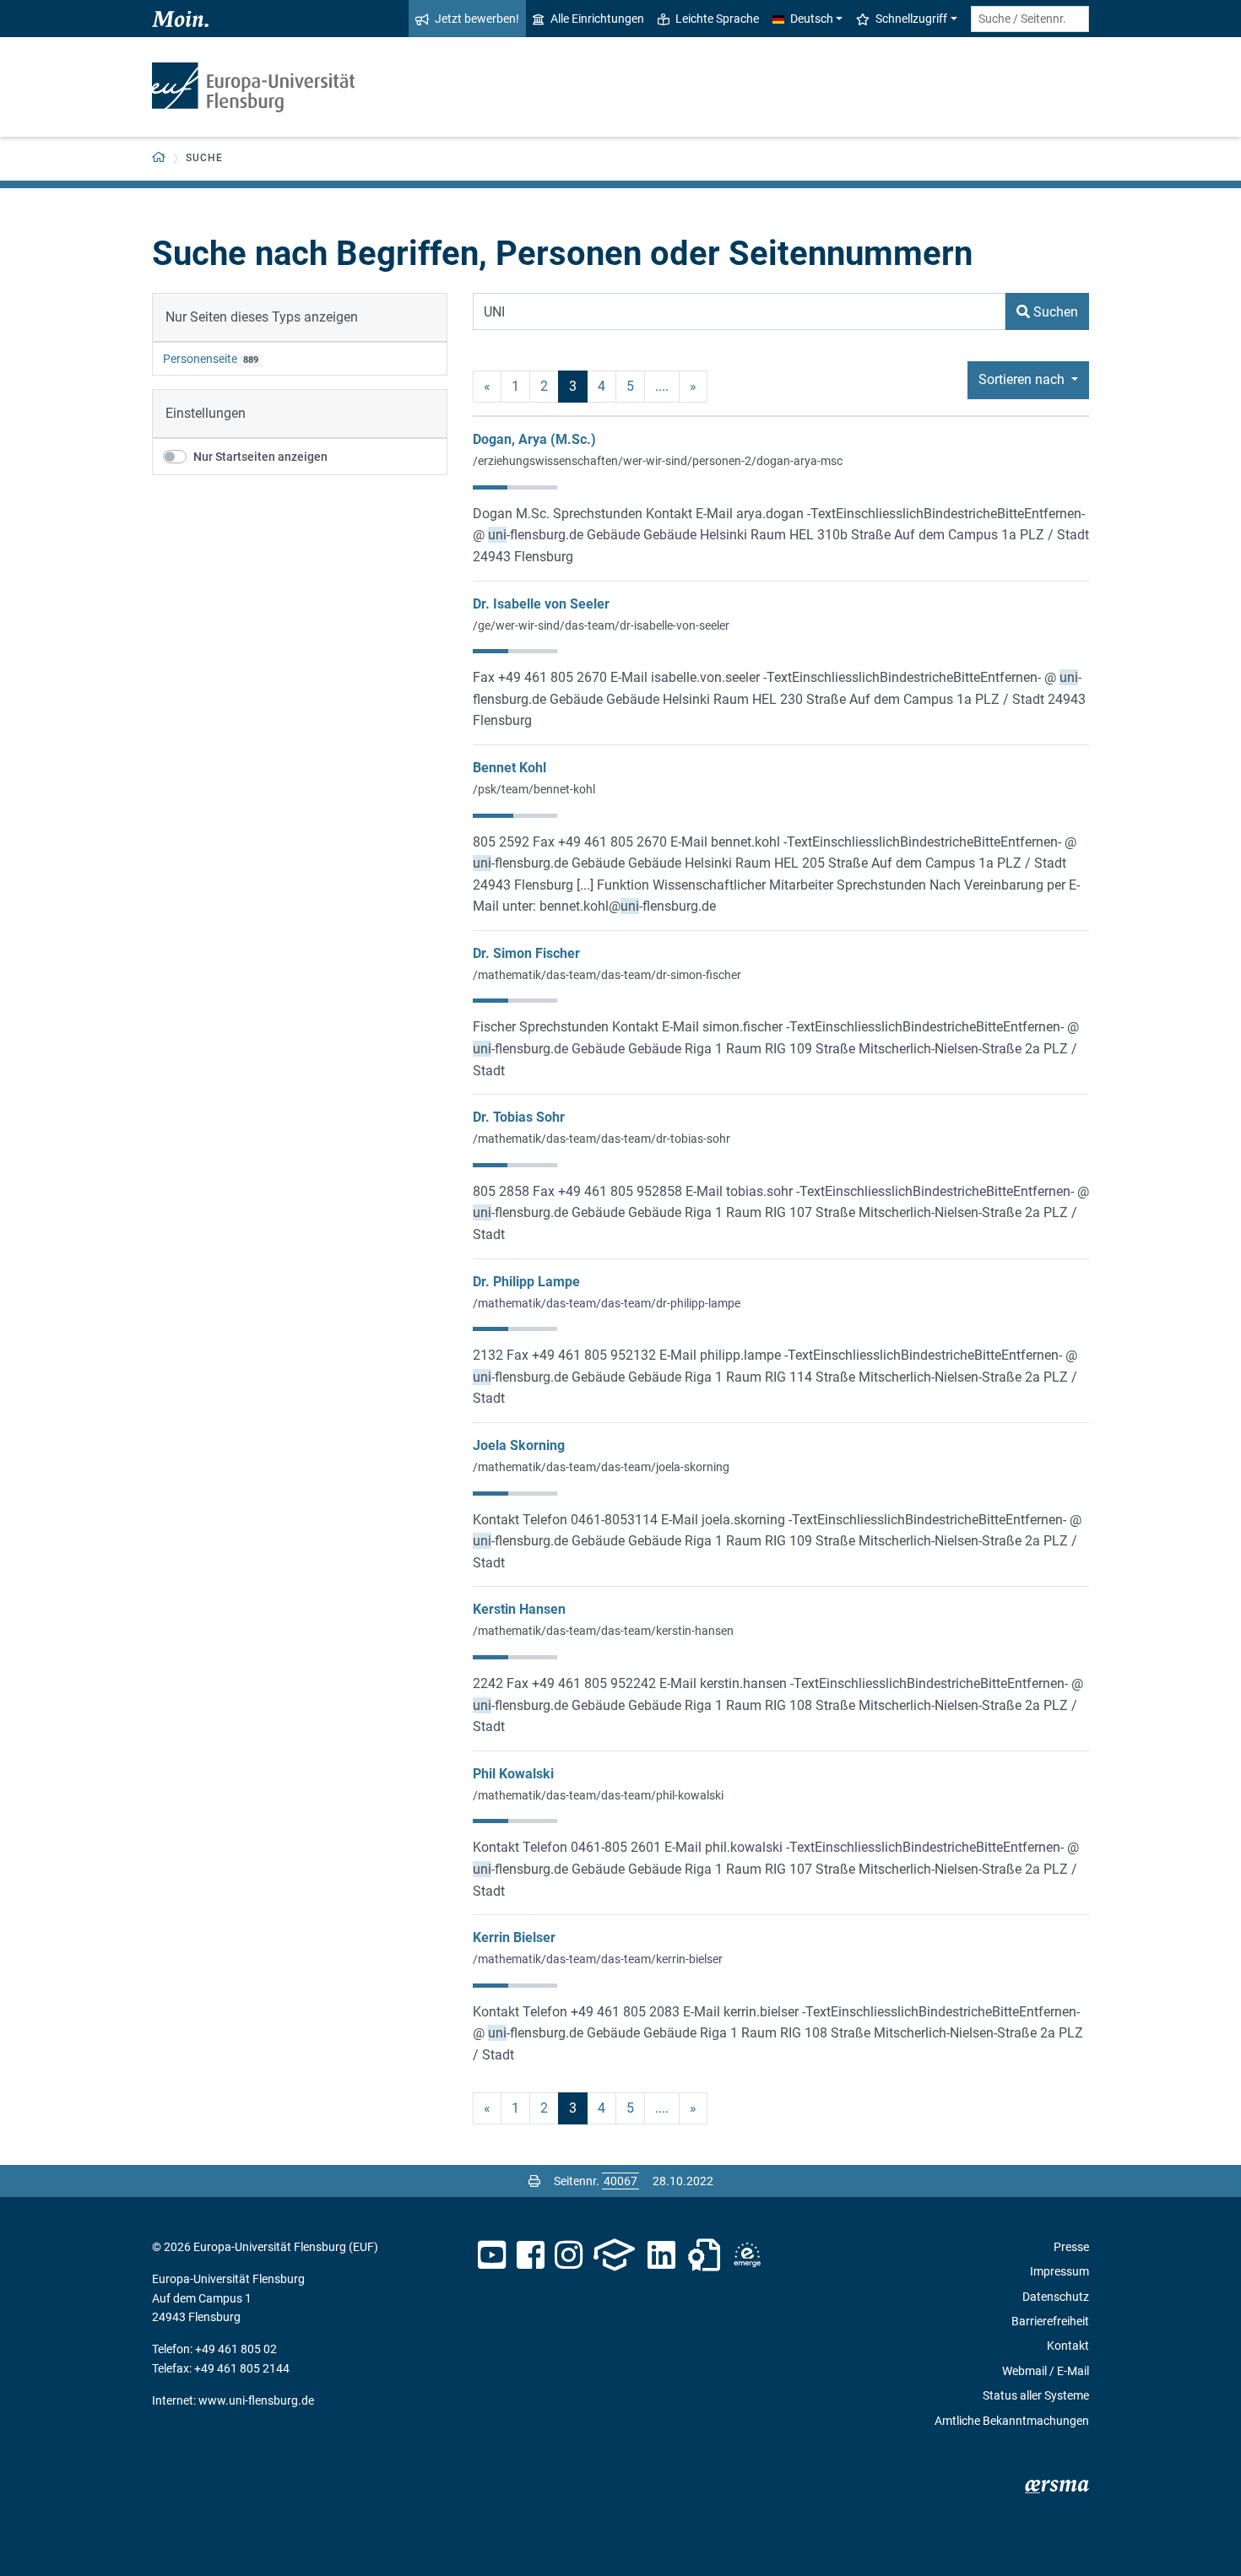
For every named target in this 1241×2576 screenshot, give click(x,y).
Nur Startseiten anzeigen (260, 457)
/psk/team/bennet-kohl (534, 789)
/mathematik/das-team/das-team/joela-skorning (601, 1467)
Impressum (1059, 2271)
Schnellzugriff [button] (911, 19)
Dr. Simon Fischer (526, 953)
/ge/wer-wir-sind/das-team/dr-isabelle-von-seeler (601, 625)
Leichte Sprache (717, 19)
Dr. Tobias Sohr (519, 1117)
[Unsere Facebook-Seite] (531, 2255)
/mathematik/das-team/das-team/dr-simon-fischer (607, 975)
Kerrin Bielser (514, 1937)
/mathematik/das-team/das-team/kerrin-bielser (598, 1959)
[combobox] (1030, 19)
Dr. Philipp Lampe (526, 1282)
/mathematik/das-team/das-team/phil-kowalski (598, 1795)
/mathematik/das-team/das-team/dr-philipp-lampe (607, 1303)
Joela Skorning (519, 1445)
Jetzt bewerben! (477, 19)
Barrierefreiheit (1050, 2321)
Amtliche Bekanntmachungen (1012, 2421)
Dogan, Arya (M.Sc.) (534, 439)
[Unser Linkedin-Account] (662, 2255)
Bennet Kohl (509, 768)
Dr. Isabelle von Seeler (541, 604)
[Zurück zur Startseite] (253, 87)
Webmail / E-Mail (1046, 2371)
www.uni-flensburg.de (256, 2400)
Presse (1071, 2247)
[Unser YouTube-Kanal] (492, 2255)
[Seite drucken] (534, 2181)
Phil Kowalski (513, 1774)
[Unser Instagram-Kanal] (569, 2255)
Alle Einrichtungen (597, 19)
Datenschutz (1056, 2297)
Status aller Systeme (1036, 2395)
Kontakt (1068, 2346)
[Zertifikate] (704, 2255)
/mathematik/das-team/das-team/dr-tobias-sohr (602, 1139)
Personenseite (200, 359)
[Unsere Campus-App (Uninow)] (614, 2255)
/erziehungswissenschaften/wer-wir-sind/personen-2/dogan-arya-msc (658, 461)
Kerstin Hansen (519, 1609)
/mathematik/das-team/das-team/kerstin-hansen (603, 1631)
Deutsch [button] (812, 19)
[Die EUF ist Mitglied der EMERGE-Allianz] (747, 2255)
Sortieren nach (1023, 379)
